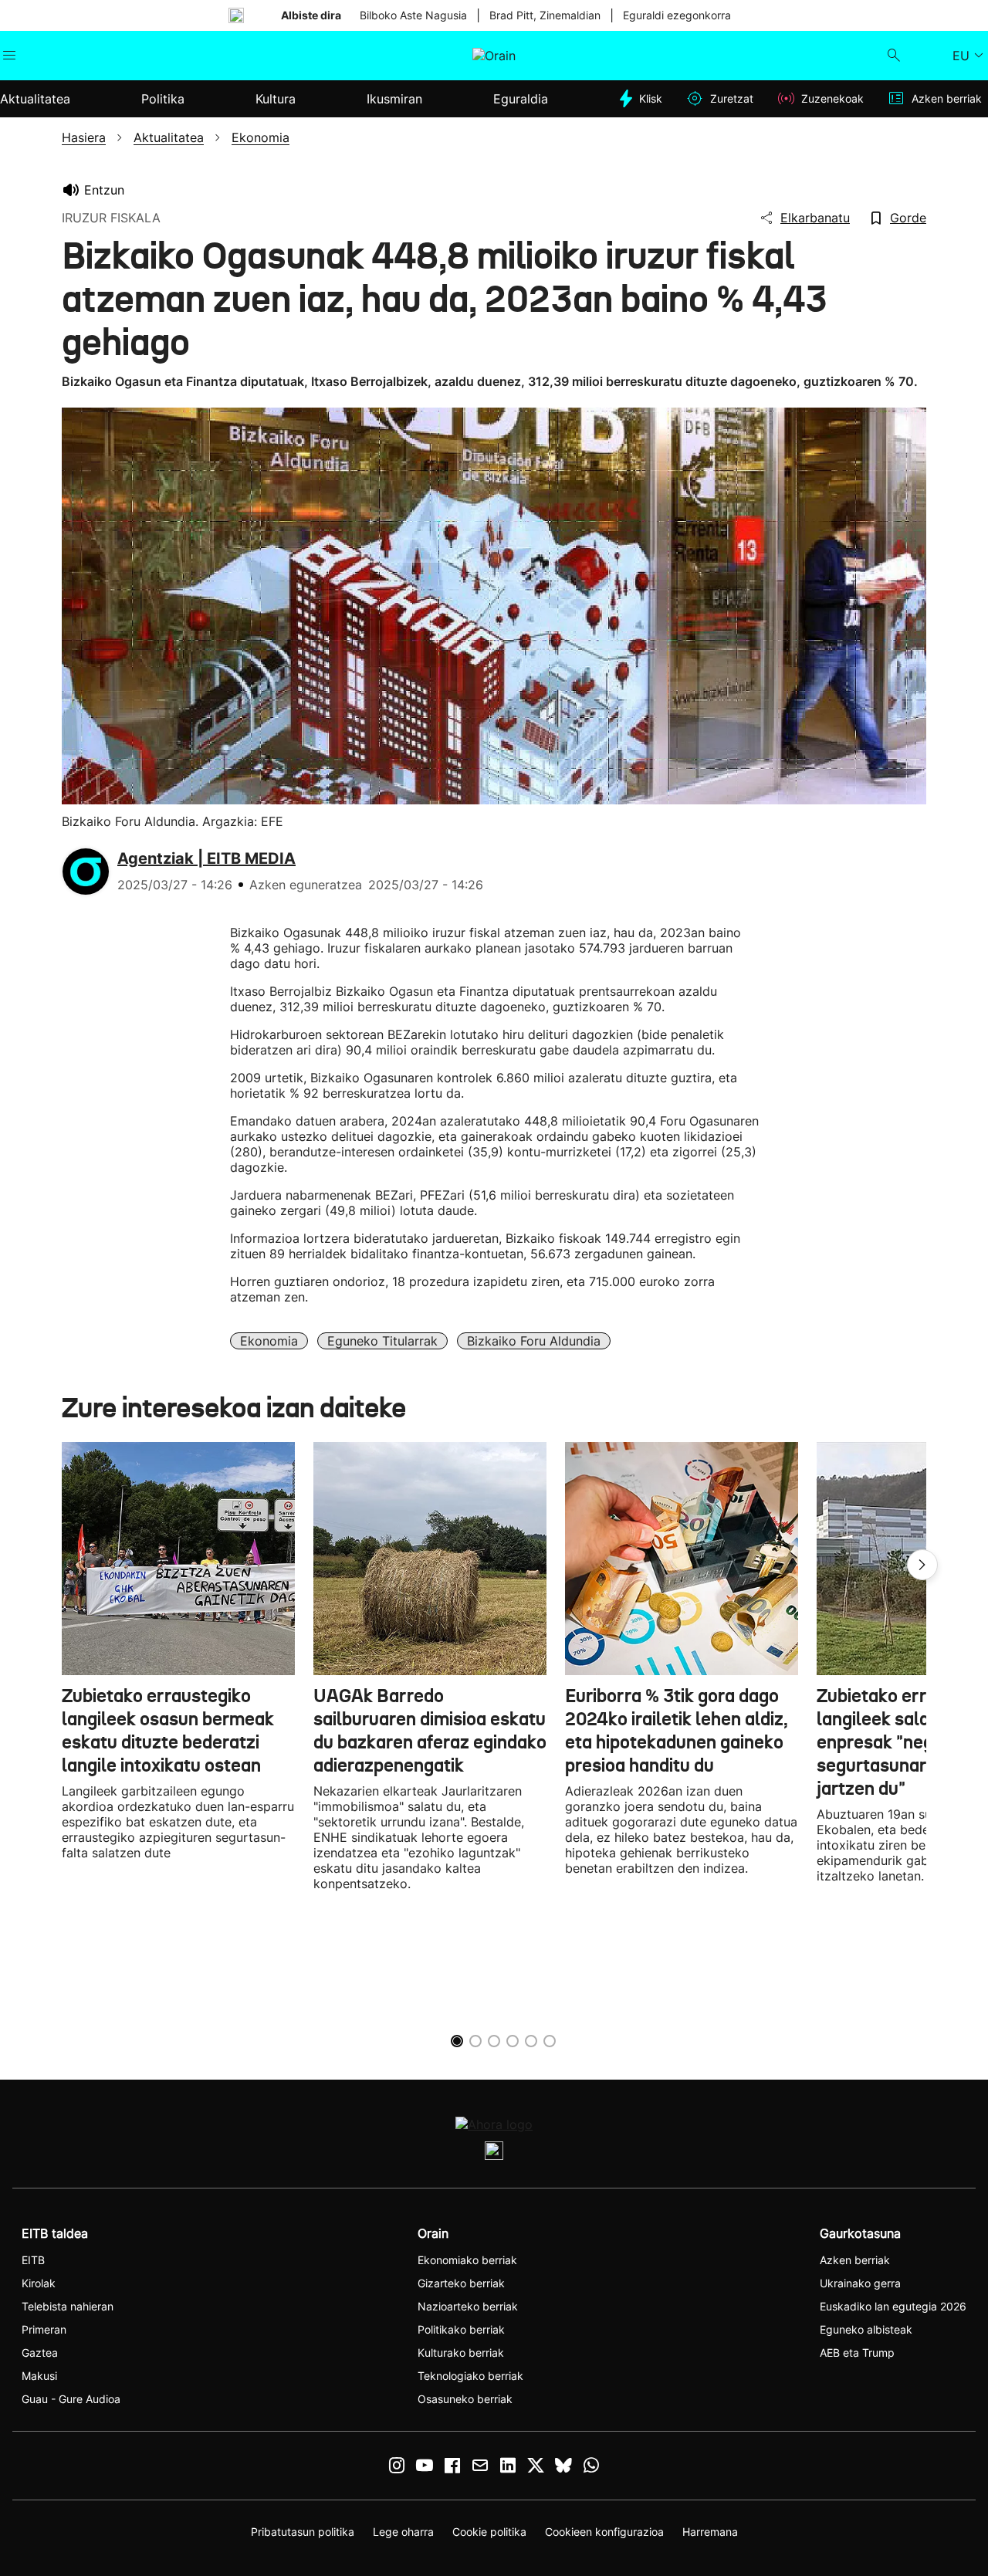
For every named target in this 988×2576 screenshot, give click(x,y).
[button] (922, 1565)
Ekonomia (269, 1341)
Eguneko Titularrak (382, 1341)
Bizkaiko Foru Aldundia (534, 1341)
